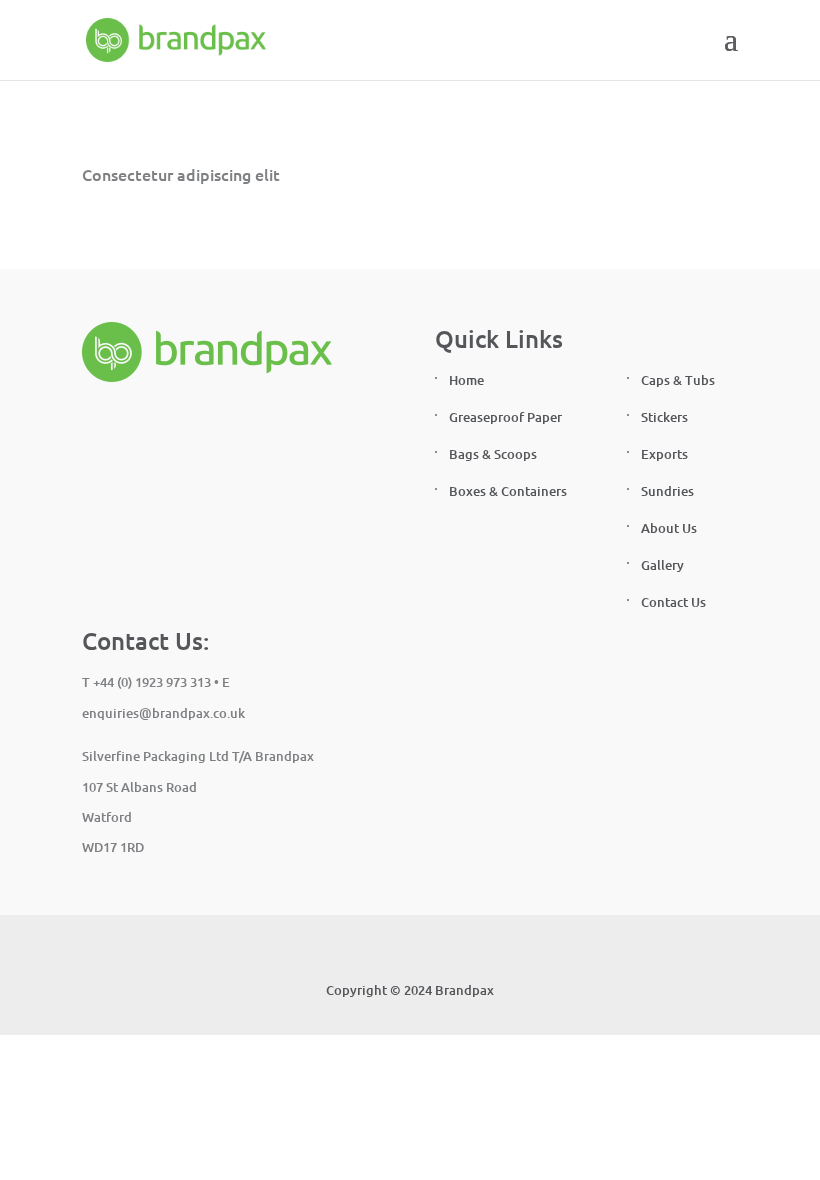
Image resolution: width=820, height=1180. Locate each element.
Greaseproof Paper (505, 417)
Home (466, 380)
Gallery (662, 565)
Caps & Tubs (678, 380)
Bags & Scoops (493, 454)
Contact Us (673, 602)
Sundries (667, 491)
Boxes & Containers (508, 491)
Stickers (664, 417)
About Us (669, 528)
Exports (664, 454)
